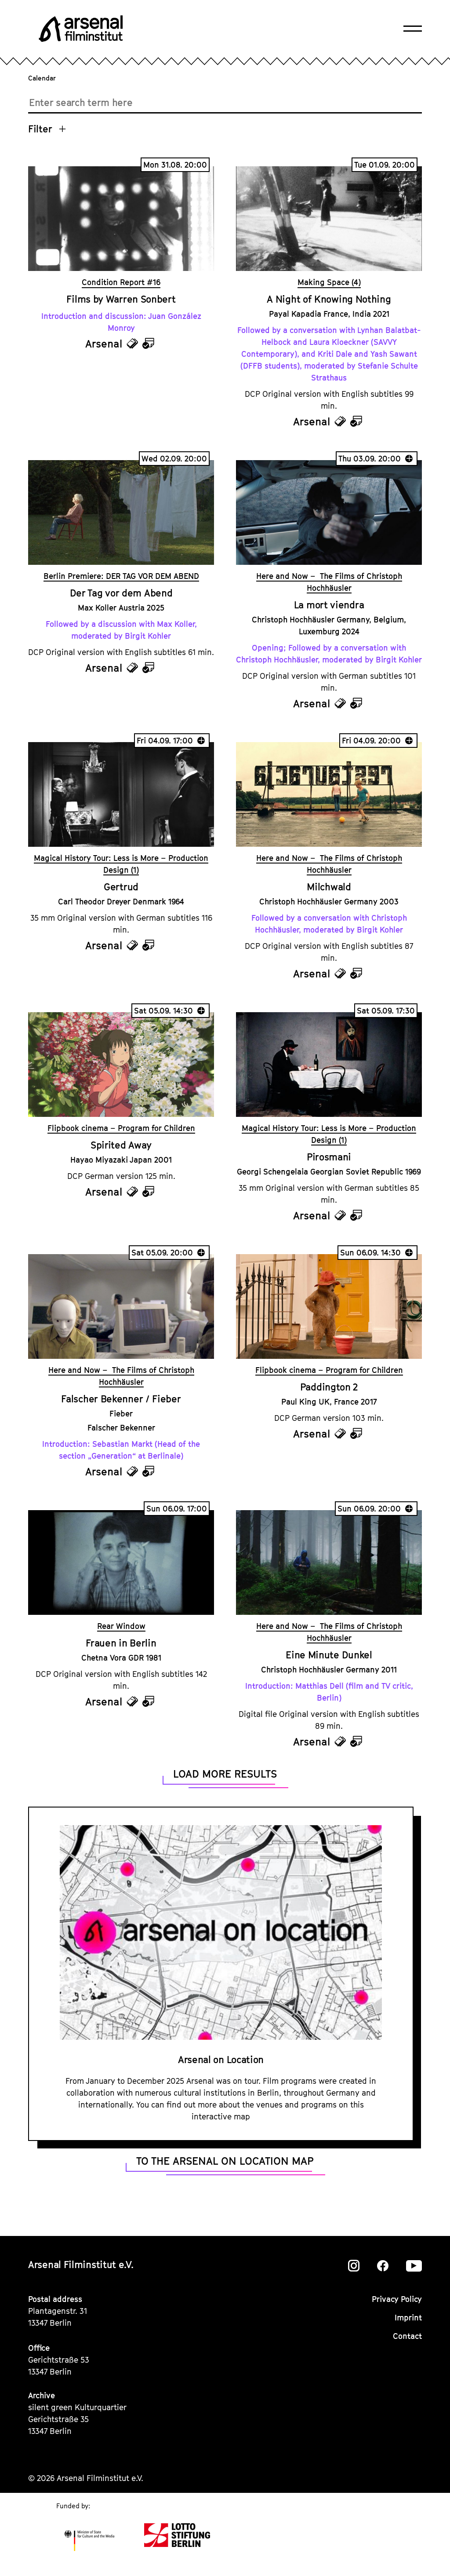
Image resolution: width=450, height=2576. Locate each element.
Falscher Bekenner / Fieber (121, 1399)
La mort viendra (329, 605)
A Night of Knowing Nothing (329, 299)
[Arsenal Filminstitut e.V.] (81, 29)
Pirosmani (329, 1157)
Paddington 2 (329, 1387)
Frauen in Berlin (121, 1643)
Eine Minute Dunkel (329, 1655)
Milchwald (329, 887)
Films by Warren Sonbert (121, 299)
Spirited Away (121, 1145)
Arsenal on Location (221, 2060)
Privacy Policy (397, 2299)
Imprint (408, 2318)
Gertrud (121, 887)
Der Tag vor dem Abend (121, 593)
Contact (407, 2336)
